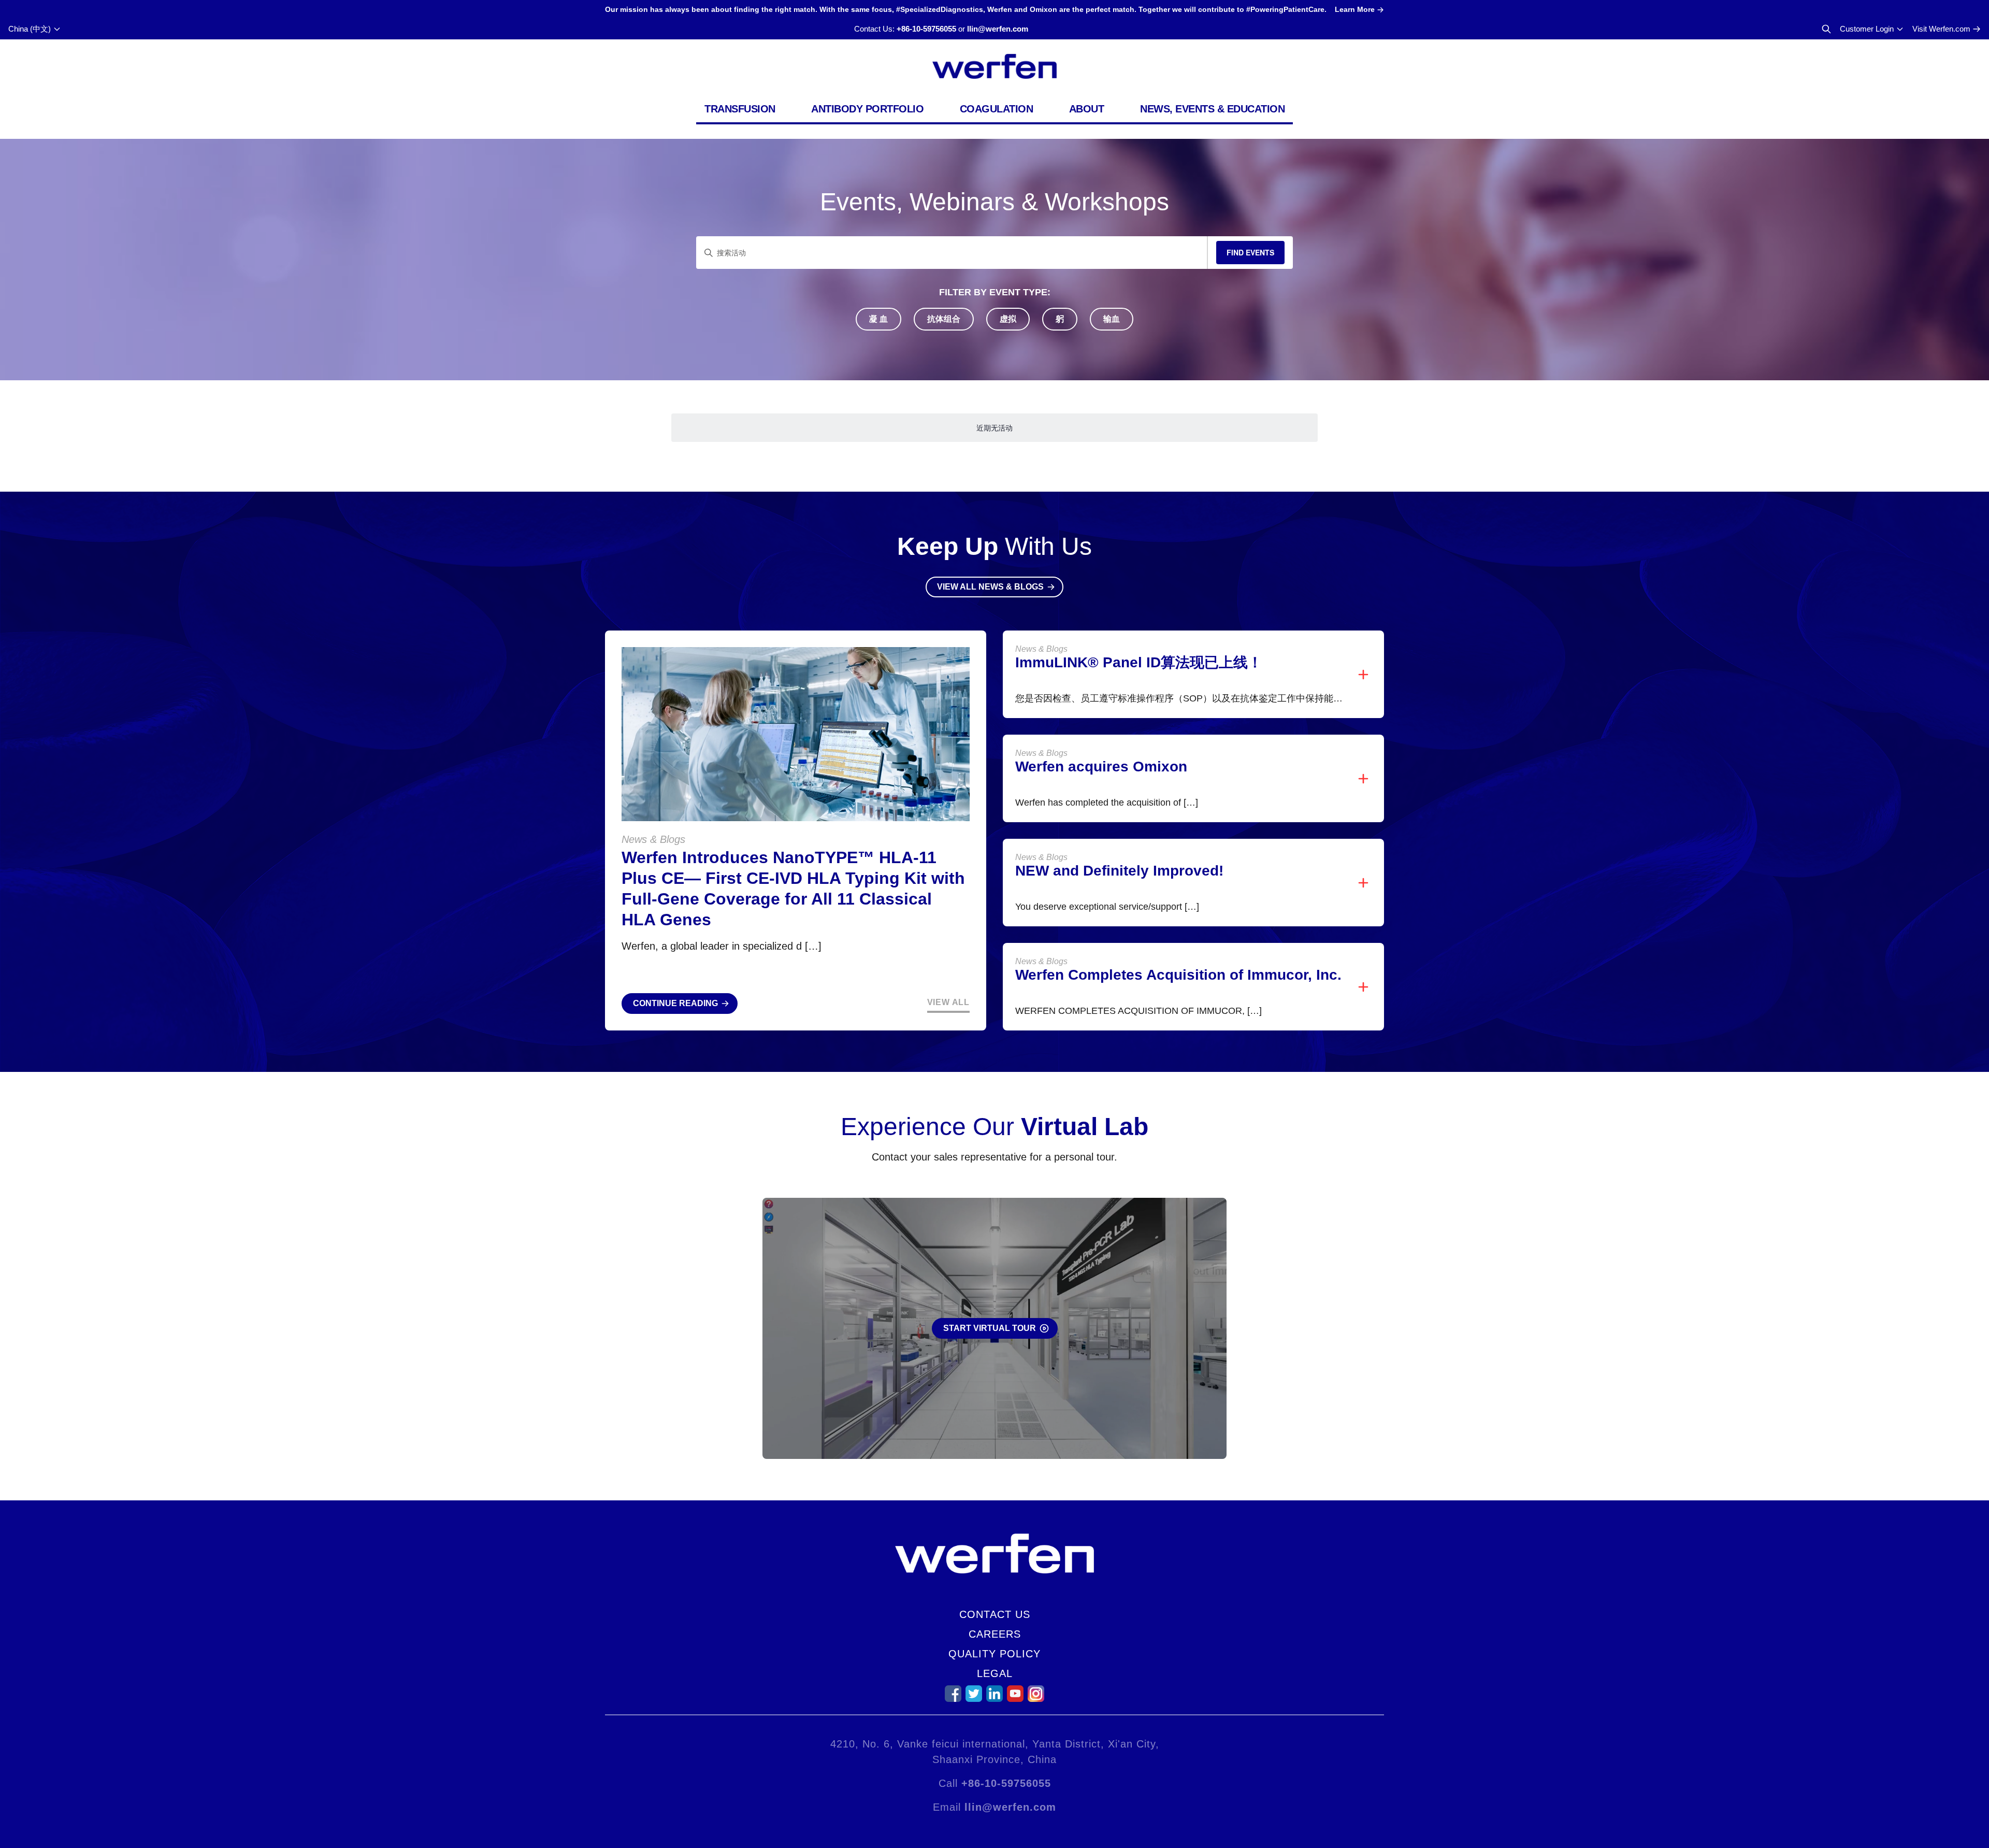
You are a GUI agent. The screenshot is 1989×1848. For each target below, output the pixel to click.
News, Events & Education (1212, 109)
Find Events (1250, 252)
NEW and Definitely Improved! (1119, 871)
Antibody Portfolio (867, 109)
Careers (995, 1634)
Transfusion (740, 109)
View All (948, 1002)
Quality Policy (994, 1654)
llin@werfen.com (998, 29)
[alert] (994, 428)
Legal (995, 1673)
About (1087, 109)
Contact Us (995, 1614)
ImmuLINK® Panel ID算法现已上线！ (1139, 662)
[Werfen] (994, 66)
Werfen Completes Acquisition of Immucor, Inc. (1178, 975)
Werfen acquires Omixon (1101, 767)
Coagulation (997, 109)
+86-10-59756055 (926, 29)
